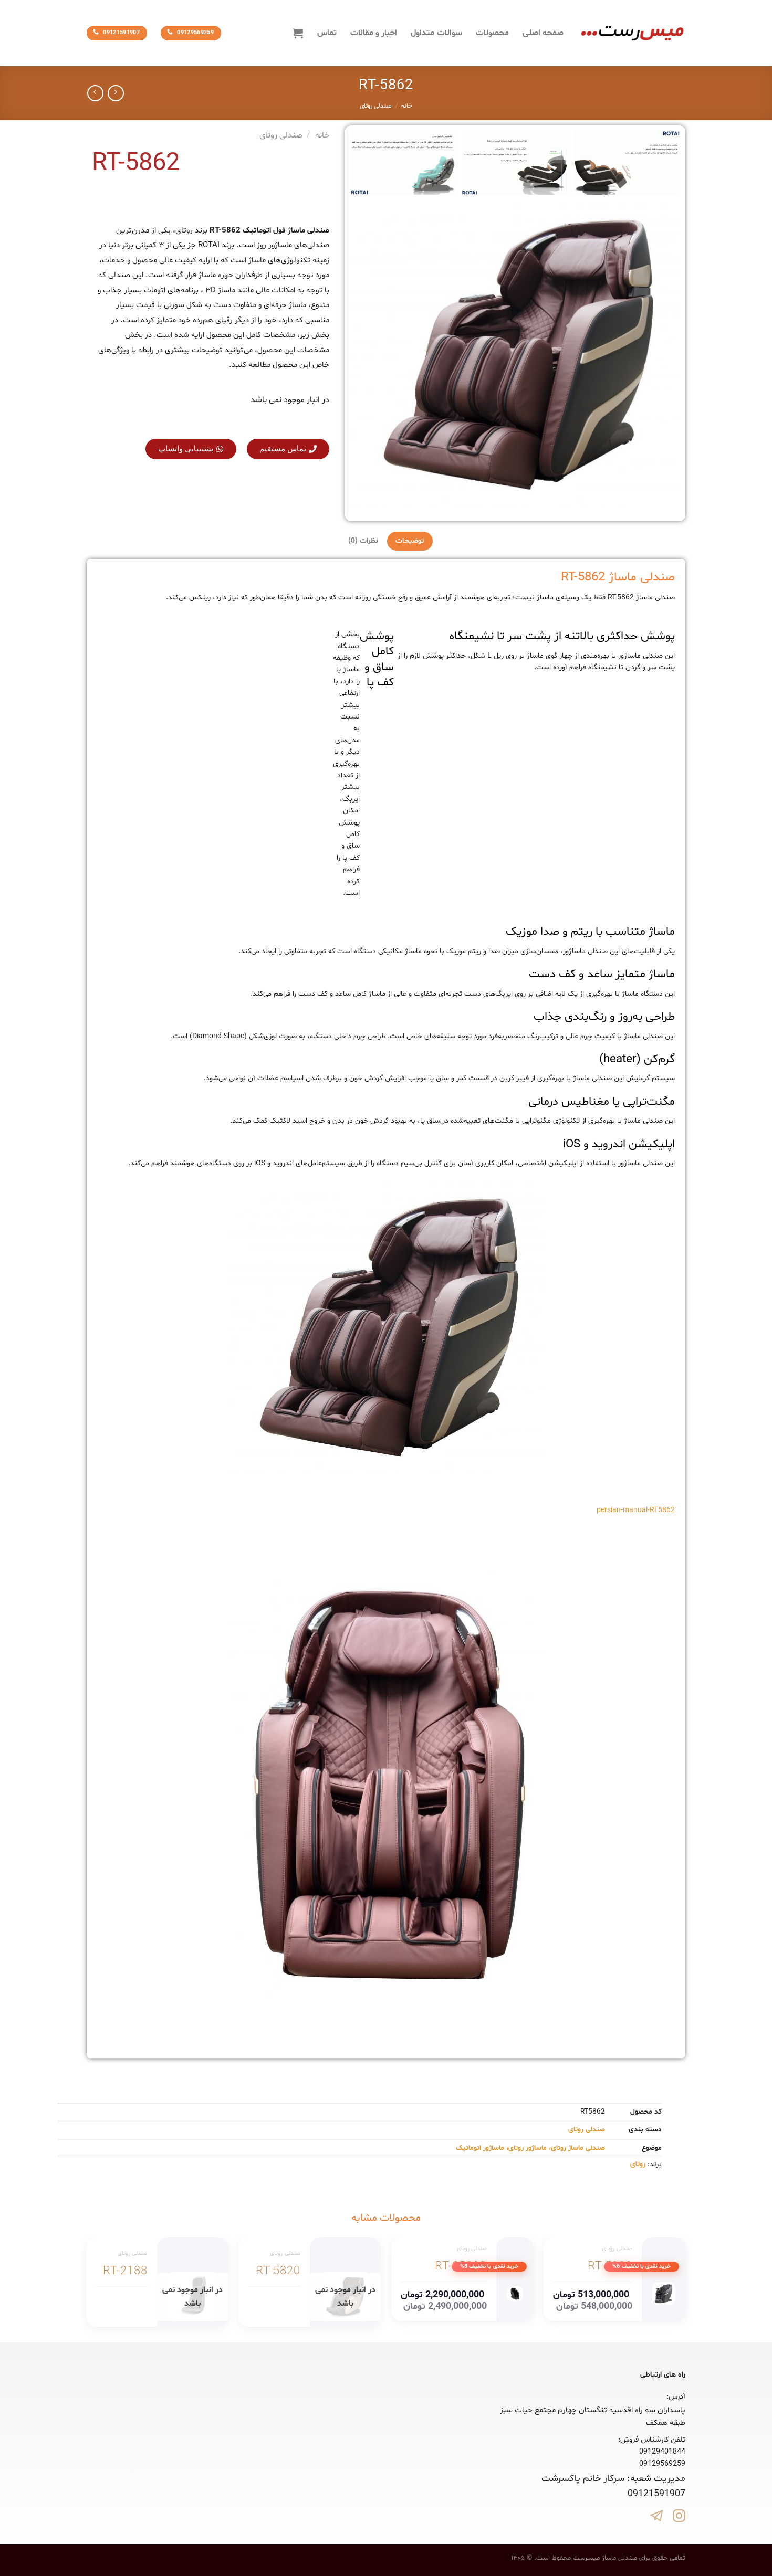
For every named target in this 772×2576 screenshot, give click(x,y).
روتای (638, 2164)
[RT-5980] (664, 2294)
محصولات (492, 33)
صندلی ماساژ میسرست (605, 2558)
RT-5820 (278, 2272)
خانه (407, 106)
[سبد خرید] (298, 33)
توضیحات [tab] (410, 541)
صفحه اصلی (543, 33)
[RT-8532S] (515, 2294)
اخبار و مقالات (374, 33)
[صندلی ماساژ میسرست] (632, 33)
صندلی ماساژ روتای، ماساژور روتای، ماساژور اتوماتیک (530, 2148)
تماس (327, 33)
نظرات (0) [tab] (363, 541)
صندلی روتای (376, 106)
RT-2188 (125, 2272)
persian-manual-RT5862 (636, 1510)
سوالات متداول (436, 33)
